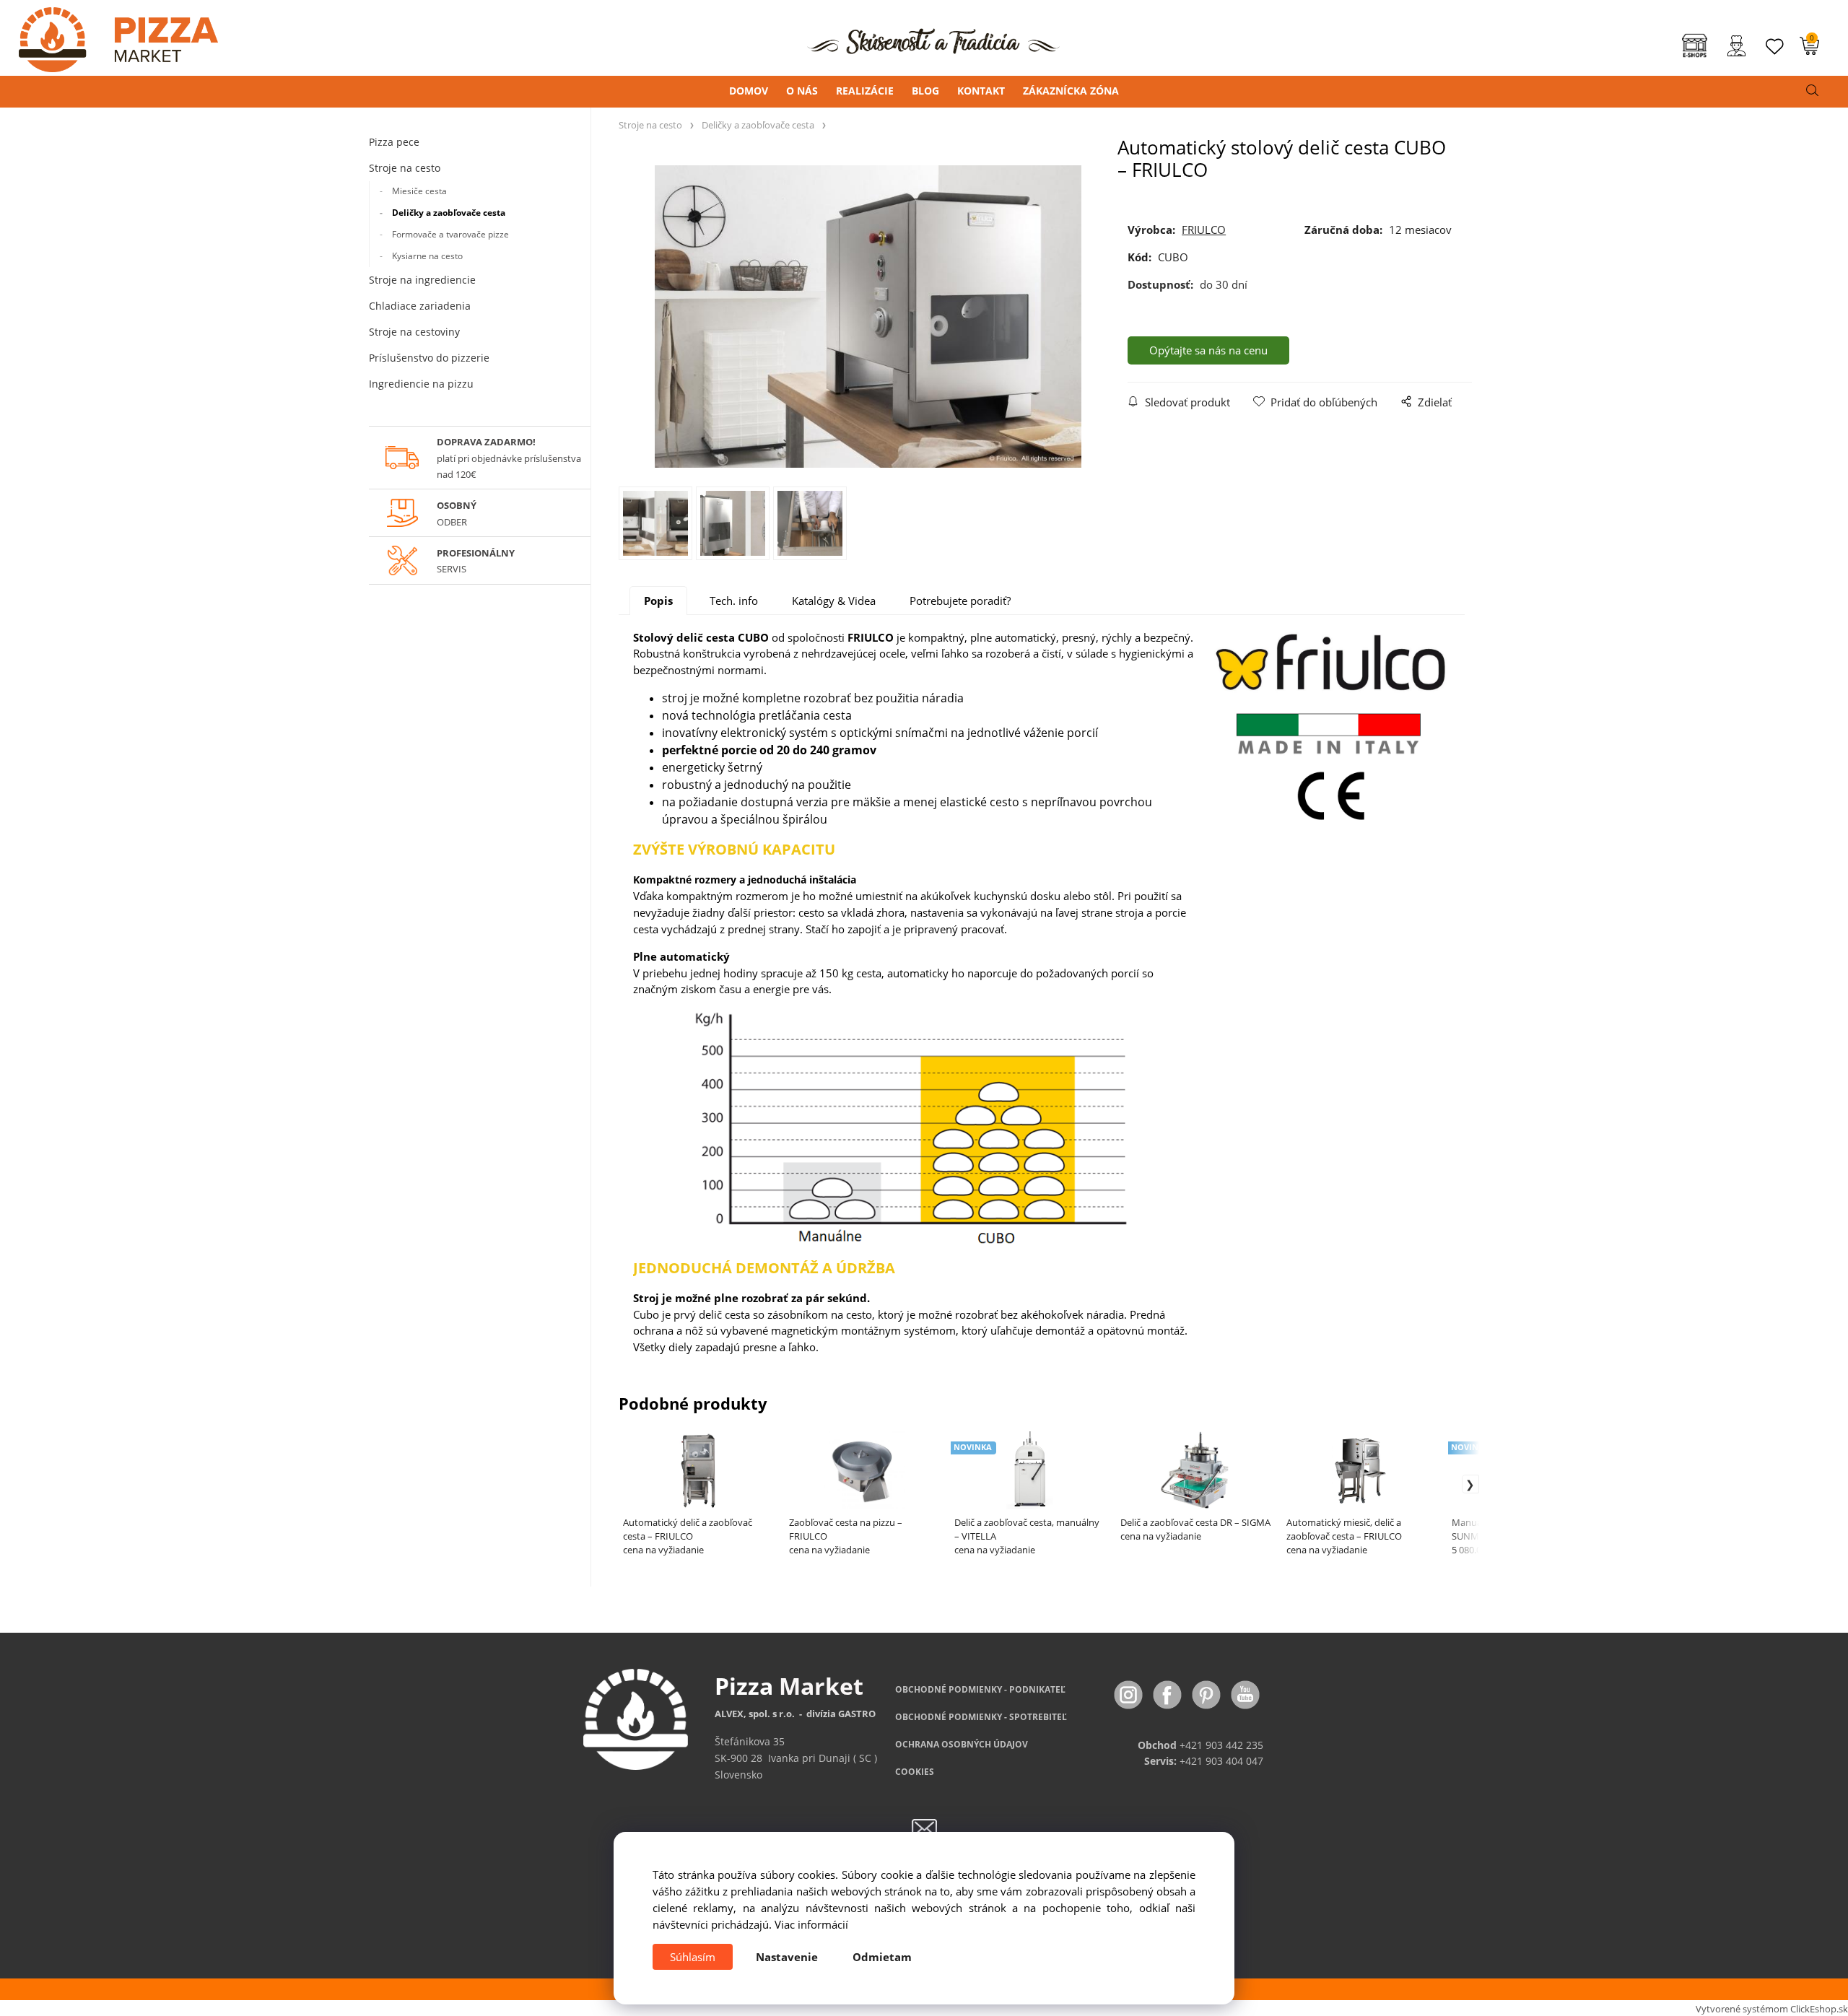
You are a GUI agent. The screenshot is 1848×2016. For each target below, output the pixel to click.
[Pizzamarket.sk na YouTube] (1245, 1693)
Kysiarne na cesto (427, 256)
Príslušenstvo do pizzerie (429, 358)
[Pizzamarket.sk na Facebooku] (1169, 1693)
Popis (658, 601)
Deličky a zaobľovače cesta (449, 213)
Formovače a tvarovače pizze (450, 234)
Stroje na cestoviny (414, 332)
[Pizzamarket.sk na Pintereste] (1208, 1693)
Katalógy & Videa (834, 601)
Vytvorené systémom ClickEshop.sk (1772, 2009)
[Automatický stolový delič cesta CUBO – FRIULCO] (868, 317)
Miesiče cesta (419, 191)
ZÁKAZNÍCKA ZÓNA (1071, 91)
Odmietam (882, 1957)
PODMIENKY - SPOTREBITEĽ (981, 1717)
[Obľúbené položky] (1775, 47)
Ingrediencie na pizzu (421, 384)
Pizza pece (394, 142)
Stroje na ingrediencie (422, 280)
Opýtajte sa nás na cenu (1208, 350)
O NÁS (802, 91)
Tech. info (734, 601)
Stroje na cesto (405, 168)
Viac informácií (811, 1924)
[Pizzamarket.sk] (109, 35)
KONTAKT (981, 91)
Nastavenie (787, 1957)
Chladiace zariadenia (420, 306)
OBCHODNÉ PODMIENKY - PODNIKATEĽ (980, 1689)
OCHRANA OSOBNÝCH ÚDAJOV (962, 1744)
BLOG (925, 91)
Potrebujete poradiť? (960, 601)
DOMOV (749, 91)
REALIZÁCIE (865, 91)
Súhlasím (693, 1957)
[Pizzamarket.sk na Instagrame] (1130, 1693)
